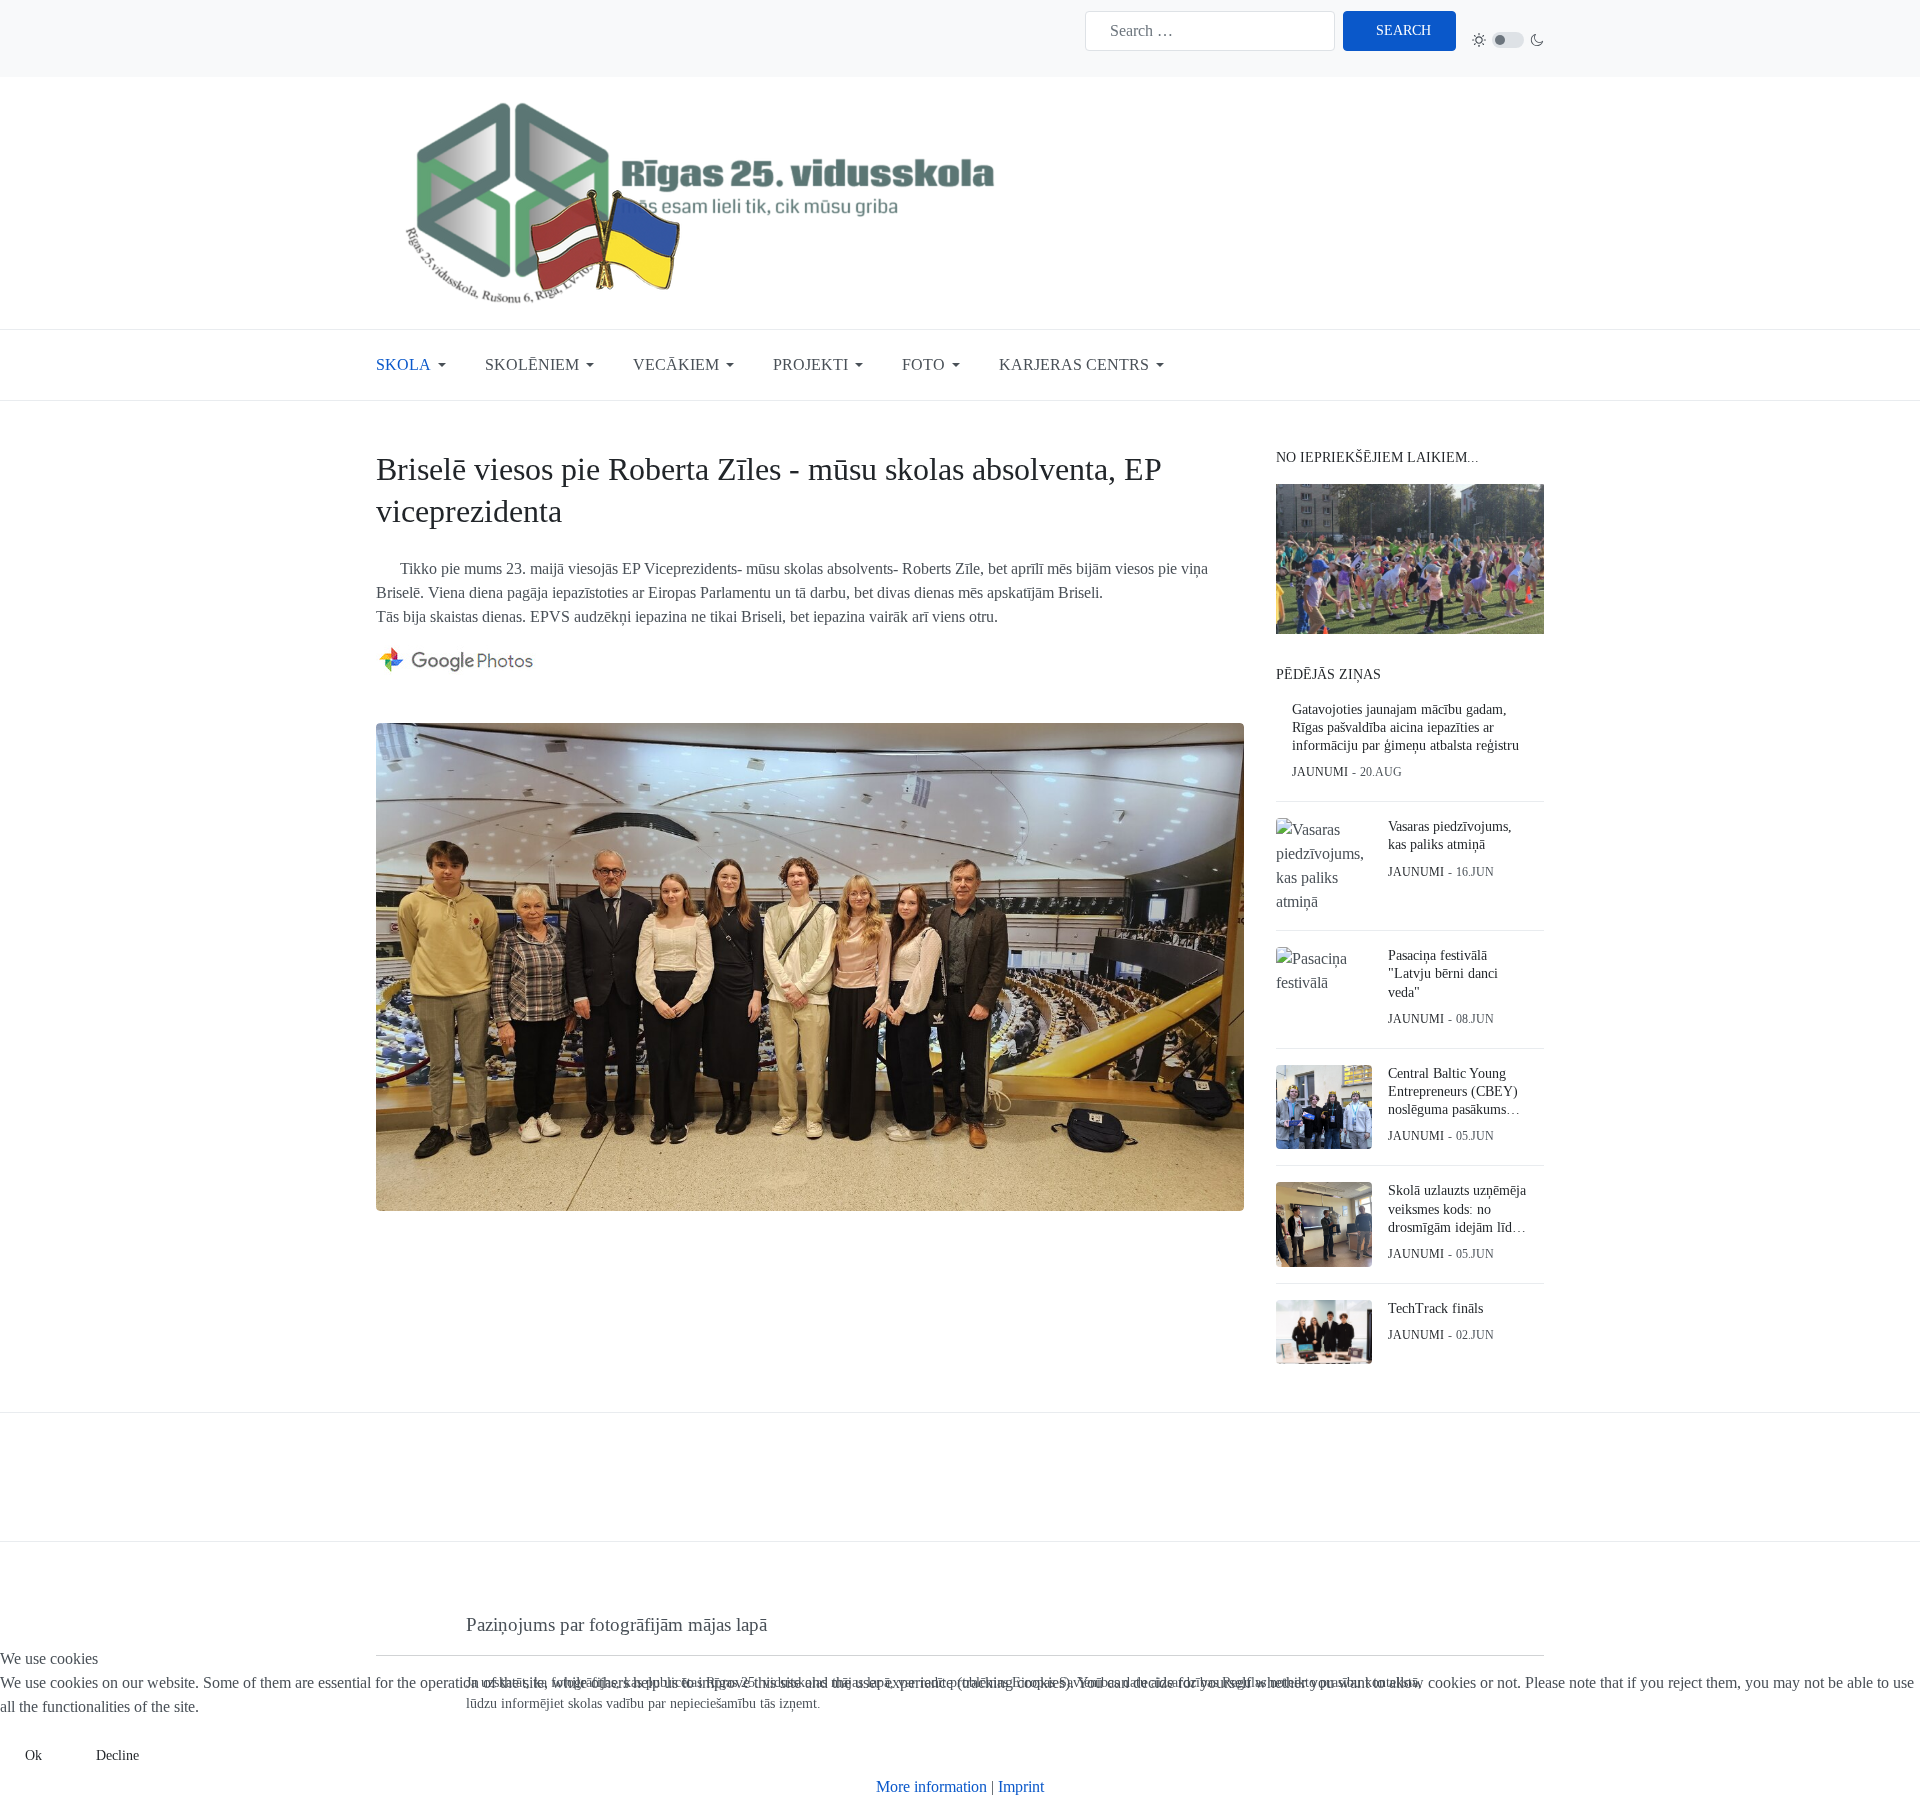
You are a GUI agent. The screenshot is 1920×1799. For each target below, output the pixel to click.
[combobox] (1210, 31)
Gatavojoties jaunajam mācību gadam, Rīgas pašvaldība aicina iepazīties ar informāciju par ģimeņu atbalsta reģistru (1405, 727)
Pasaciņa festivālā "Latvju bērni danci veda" (1443, 973)
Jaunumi (1320, 772)
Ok (33, 1755)
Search (1403, 30)
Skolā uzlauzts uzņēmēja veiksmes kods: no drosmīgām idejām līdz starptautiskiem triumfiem (1457, 1210)
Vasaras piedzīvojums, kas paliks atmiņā (1450, 835)
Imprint (1021, 1786)
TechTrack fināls (1435, 1308)
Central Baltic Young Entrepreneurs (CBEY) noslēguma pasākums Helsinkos (1453, 1093)
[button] (414, 365)
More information (931, 1786)
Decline (117, 1755)
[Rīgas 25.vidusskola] (706, 201)
